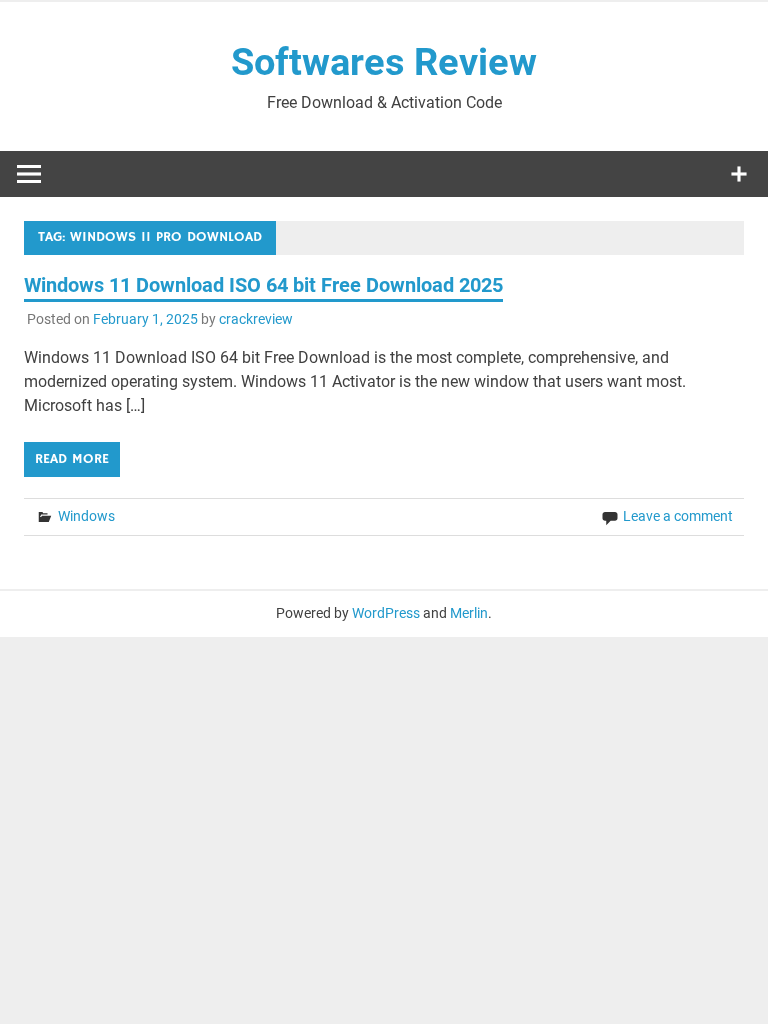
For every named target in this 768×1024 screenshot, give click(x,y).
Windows (86, 516)
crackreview (256, 319)
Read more (72, 459)
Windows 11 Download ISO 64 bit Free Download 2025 (263, 285)
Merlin (469, 613)
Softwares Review (384, 62)
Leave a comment (678, 516)
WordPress (386, 613)
